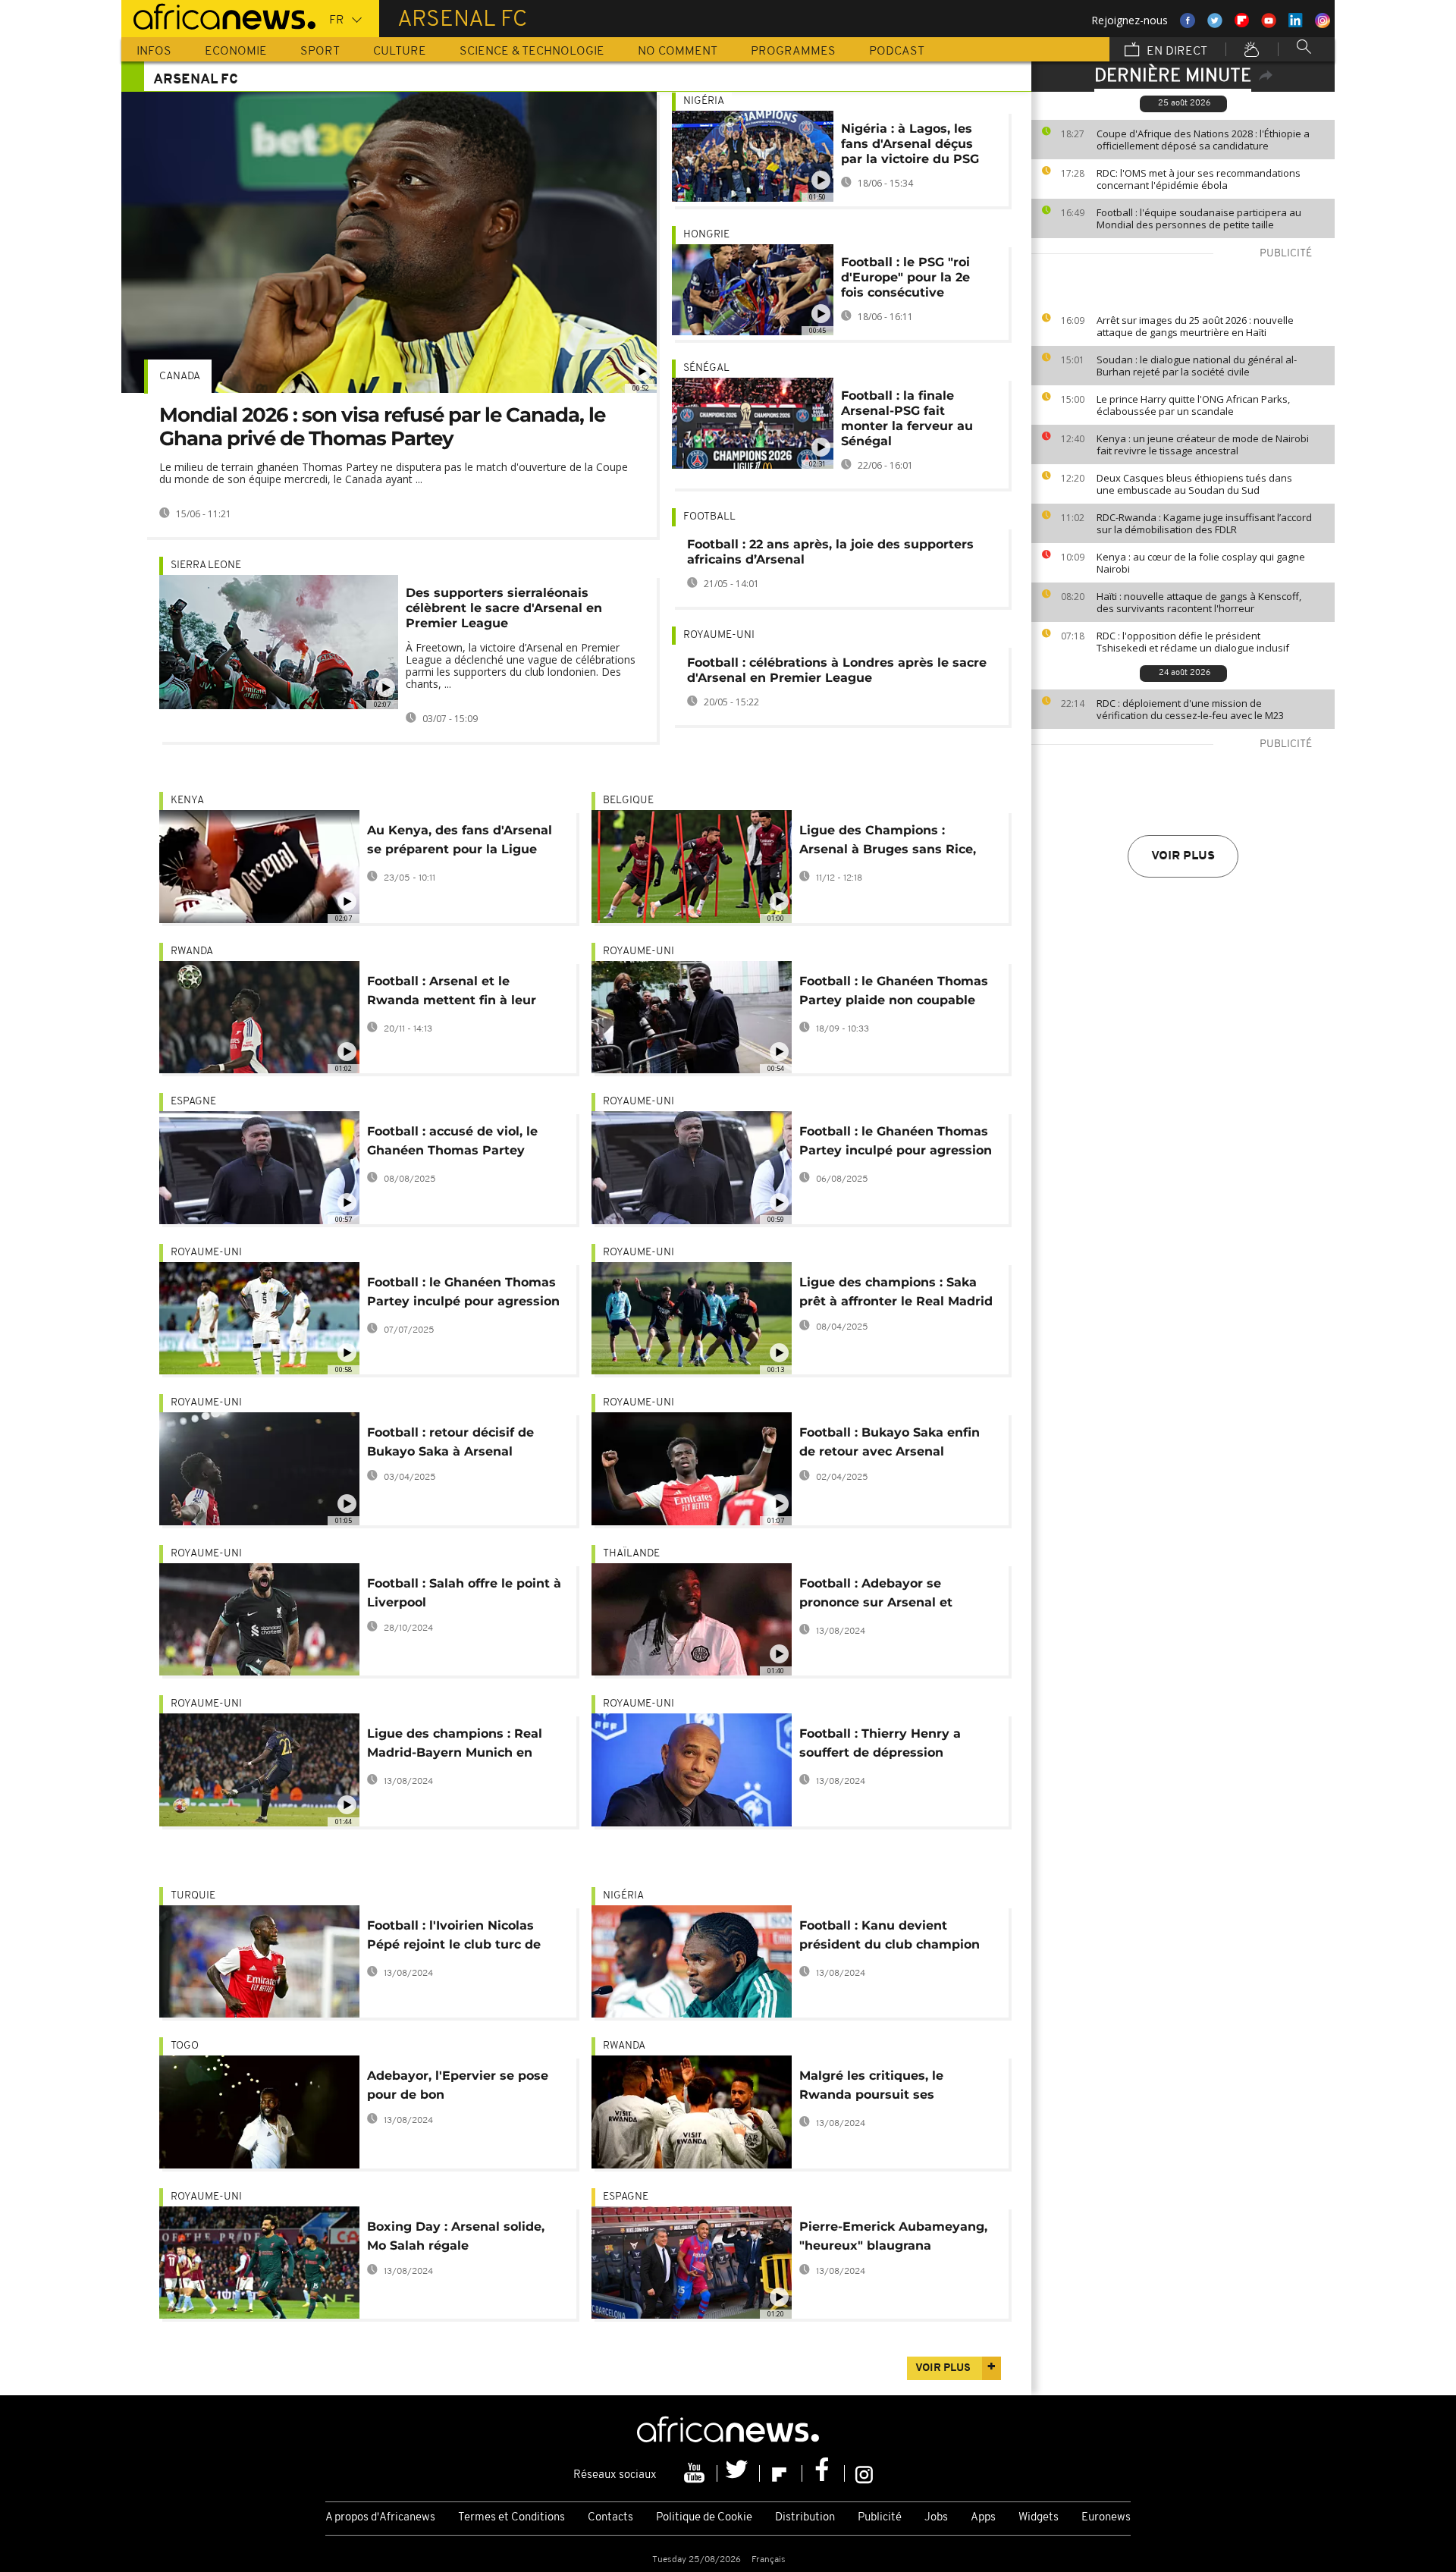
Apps (983, 2518)
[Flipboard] (781, 2473)
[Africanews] (218, 15)
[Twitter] (739, 2473)
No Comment (678, 52)
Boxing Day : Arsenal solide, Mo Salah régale (456, 2236)
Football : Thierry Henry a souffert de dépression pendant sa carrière (880, 1746)
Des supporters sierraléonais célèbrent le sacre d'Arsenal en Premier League (504, 608)
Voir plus (1183, 856)
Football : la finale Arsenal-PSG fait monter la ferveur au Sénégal (907, 418)
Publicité (880, 2518)
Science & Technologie (532, 52)
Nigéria (704, 101)
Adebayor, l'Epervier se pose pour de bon (458, 2085)
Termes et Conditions (511, 2518)
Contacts (610, 2518)
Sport (320, 52)
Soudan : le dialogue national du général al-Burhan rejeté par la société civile (1197, 366)
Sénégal (706, 368)
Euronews (1106, 2518)
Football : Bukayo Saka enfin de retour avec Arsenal (890, 1442)
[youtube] (696, 2473)
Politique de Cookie (704, 2518)
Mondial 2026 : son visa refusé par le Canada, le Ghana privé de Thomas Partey (382, 427)
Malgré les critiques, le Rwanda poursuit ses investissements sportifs (878, 2088)
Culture (400, 52)
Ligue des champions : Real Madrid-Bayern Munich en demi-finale (455, 1746)
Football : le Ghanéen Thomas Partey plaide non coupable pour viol (894, 993)
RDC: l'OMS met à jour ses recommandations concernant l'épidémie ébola (1199, 179)
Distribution (805, 2518)
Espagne (193, 1102)
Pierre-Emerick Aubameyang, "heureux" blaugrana (893, 2236)
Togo (185, 2046)
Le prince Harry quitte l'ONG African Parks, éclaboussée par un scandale (1193, 405)
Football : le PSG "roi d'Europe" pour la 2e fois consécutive (905, 277)
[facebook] (824, 2473)
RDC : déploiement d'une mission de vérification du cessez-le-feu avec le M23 (1190, 709)
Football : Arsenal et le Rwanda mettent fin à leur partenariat (452, 993)
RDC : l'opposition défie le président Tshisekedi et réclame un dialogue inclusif (1193, 642)
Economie (236, 52)
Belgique (628, 801)
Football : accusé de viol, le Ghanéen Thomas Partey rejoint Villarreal (452, 1143)
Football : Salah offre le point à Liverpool (464, 1593)
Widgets (1039, 2518)
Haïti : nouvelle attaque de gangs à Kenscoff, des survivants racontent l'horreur (1199, 602)
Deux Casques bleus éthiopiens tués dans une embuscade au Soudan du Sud (1194, 484)
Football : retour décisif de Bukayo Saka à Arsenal (450, 1442)
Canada (180, 377)
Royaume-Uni (719, 635)
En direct (1175, 52)
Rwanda (192, 952)
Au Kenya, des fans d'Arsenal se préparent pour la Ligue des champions (460, 842)
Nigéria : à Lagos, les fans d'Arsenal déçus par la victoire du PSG (910, 144)
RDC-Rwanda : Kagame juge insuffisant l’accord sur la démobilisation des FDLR (1204, 523)
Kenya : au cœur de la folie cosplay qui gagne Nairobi (1201, 563)
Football (709, 517)
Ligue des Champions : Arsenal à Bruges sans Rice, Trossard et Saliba (888, 842)
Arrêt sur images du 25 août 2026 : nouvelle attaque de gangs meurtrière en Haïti (1195, 326)
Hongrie (706, 235)
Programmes (793, 52)
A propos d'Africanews (380, 2518)
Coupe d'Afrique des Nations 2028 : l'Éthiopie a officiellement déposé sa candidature (1203, 140)
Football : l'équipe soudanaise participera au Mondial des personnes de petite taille (1199, 218)
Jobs (936, 2518)
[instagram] (864, 2473)
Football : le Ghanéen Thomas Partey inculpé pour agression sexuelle (896, 1143)
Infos (154, 52)
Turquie (193, 1896)
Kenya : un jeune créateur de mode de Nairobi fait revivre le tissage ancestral (1203, 444)
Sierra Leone (206, 565)
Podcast (897, 52)
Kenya (187, 801)
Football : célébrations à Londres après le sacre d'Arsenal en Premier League (837, 670)
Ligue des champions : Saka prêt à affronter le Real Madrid (896, 1292)
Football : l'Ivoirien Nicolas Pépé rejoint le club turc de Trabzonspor (454, 1938)
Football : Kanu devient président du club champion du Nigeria (890, 1938)
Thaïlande (631, 1554)
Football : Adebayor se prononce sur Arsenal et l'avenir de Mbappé (876, 1595)
